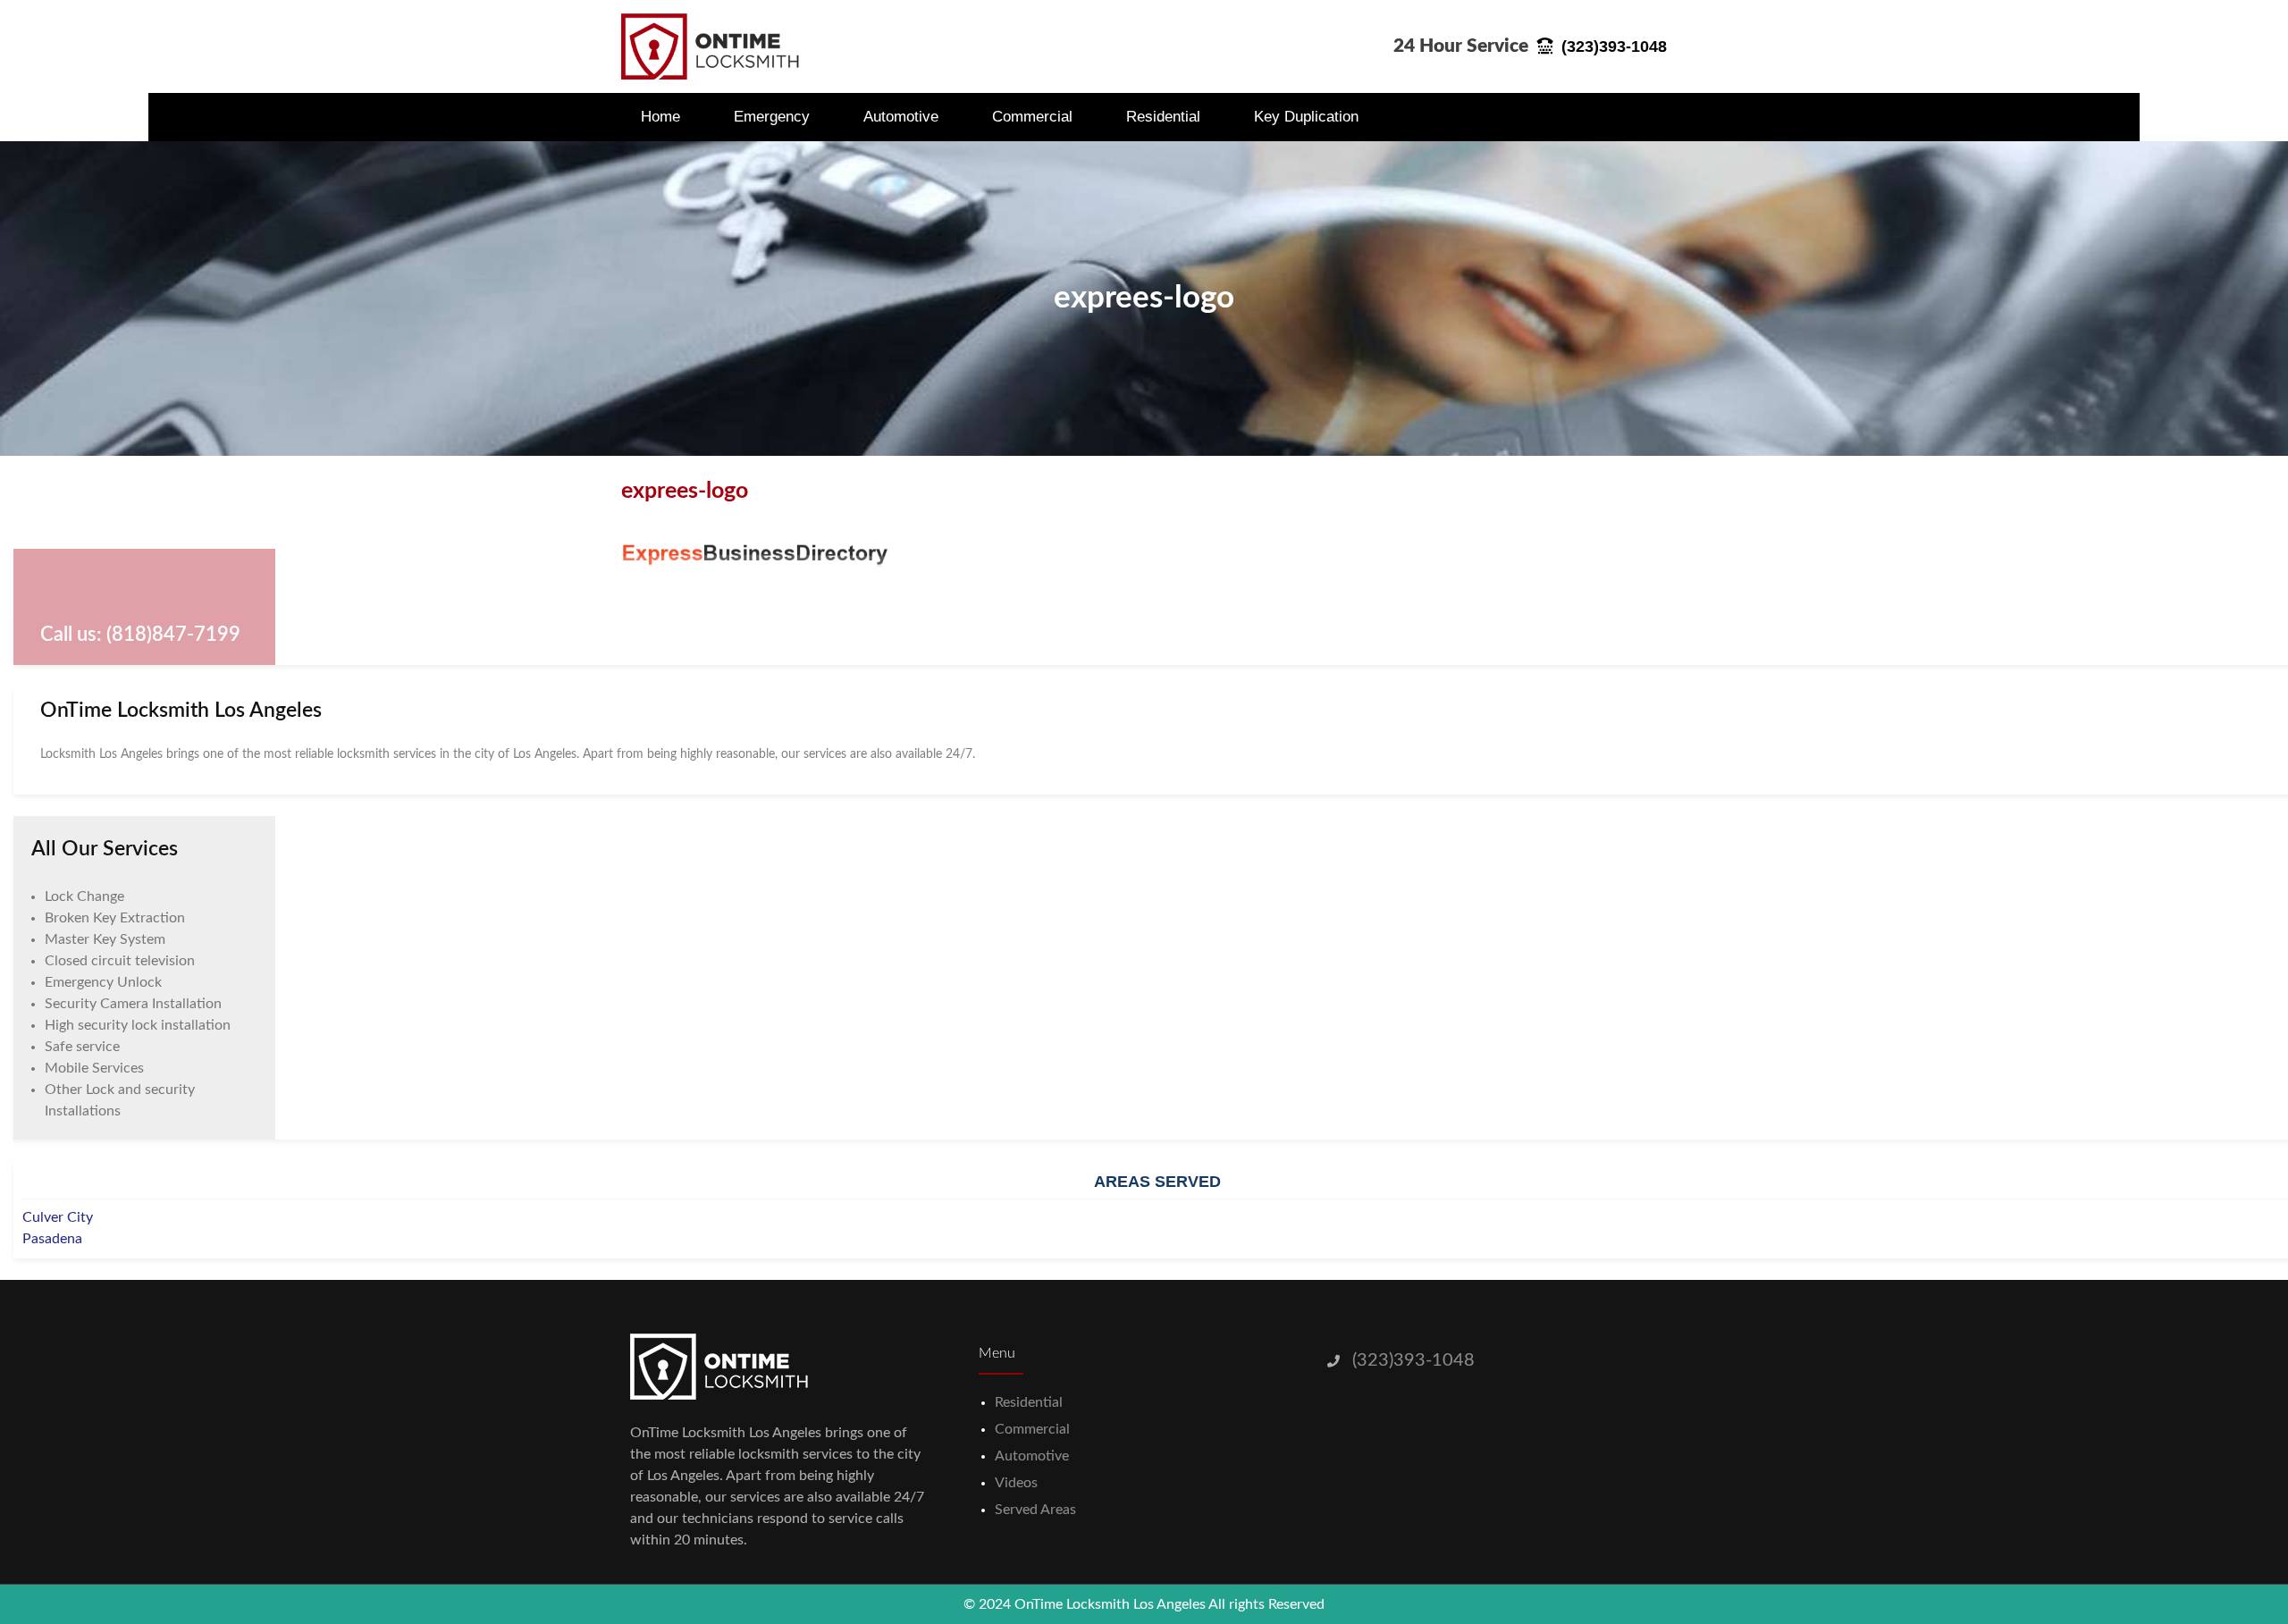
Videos (1016, 1483)
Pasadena (52, 1239)
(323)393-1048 (1413, 1360)
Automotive (901, 117)
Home (660, 117)
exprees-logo (1144, 298)
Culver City (58, 1217)
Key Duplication (1306, 117)
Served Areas (1035, 1510)
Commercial (1032, 117)
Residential (1163, 117)
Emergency (772, 117)
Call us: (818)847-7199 (140, 635)
